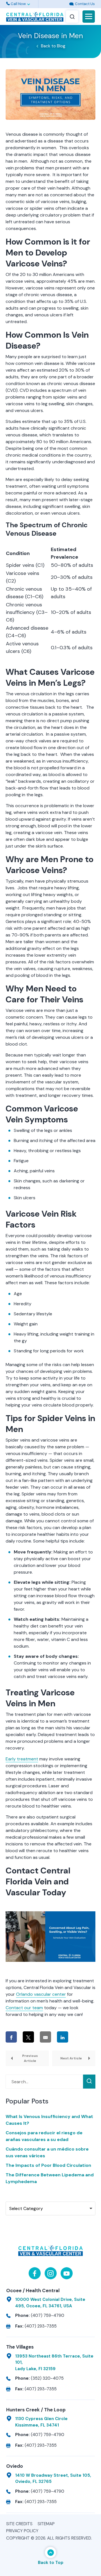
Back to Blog (53, 46)
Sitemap (46, 2524)
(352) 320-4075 (47, 2378)
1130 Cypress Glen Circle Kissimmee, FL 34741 (41, 2422)
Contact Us (84, 4)
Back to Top (51, 2563)
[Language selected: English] (50, 4)
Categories (18, 2197)
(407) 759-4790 (48, 2315)
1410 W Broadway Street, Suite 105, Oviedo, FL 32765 (53, 2479)
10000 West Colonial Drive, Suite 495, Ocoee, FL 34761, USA (50, 2303)
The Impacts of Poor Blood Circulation (48, 2165)
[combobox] (50, 2208)
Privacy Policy (22, 2531)
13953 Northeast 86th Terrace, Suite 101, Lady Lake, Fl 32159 (54, 2362)
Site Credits (19, 2524)
